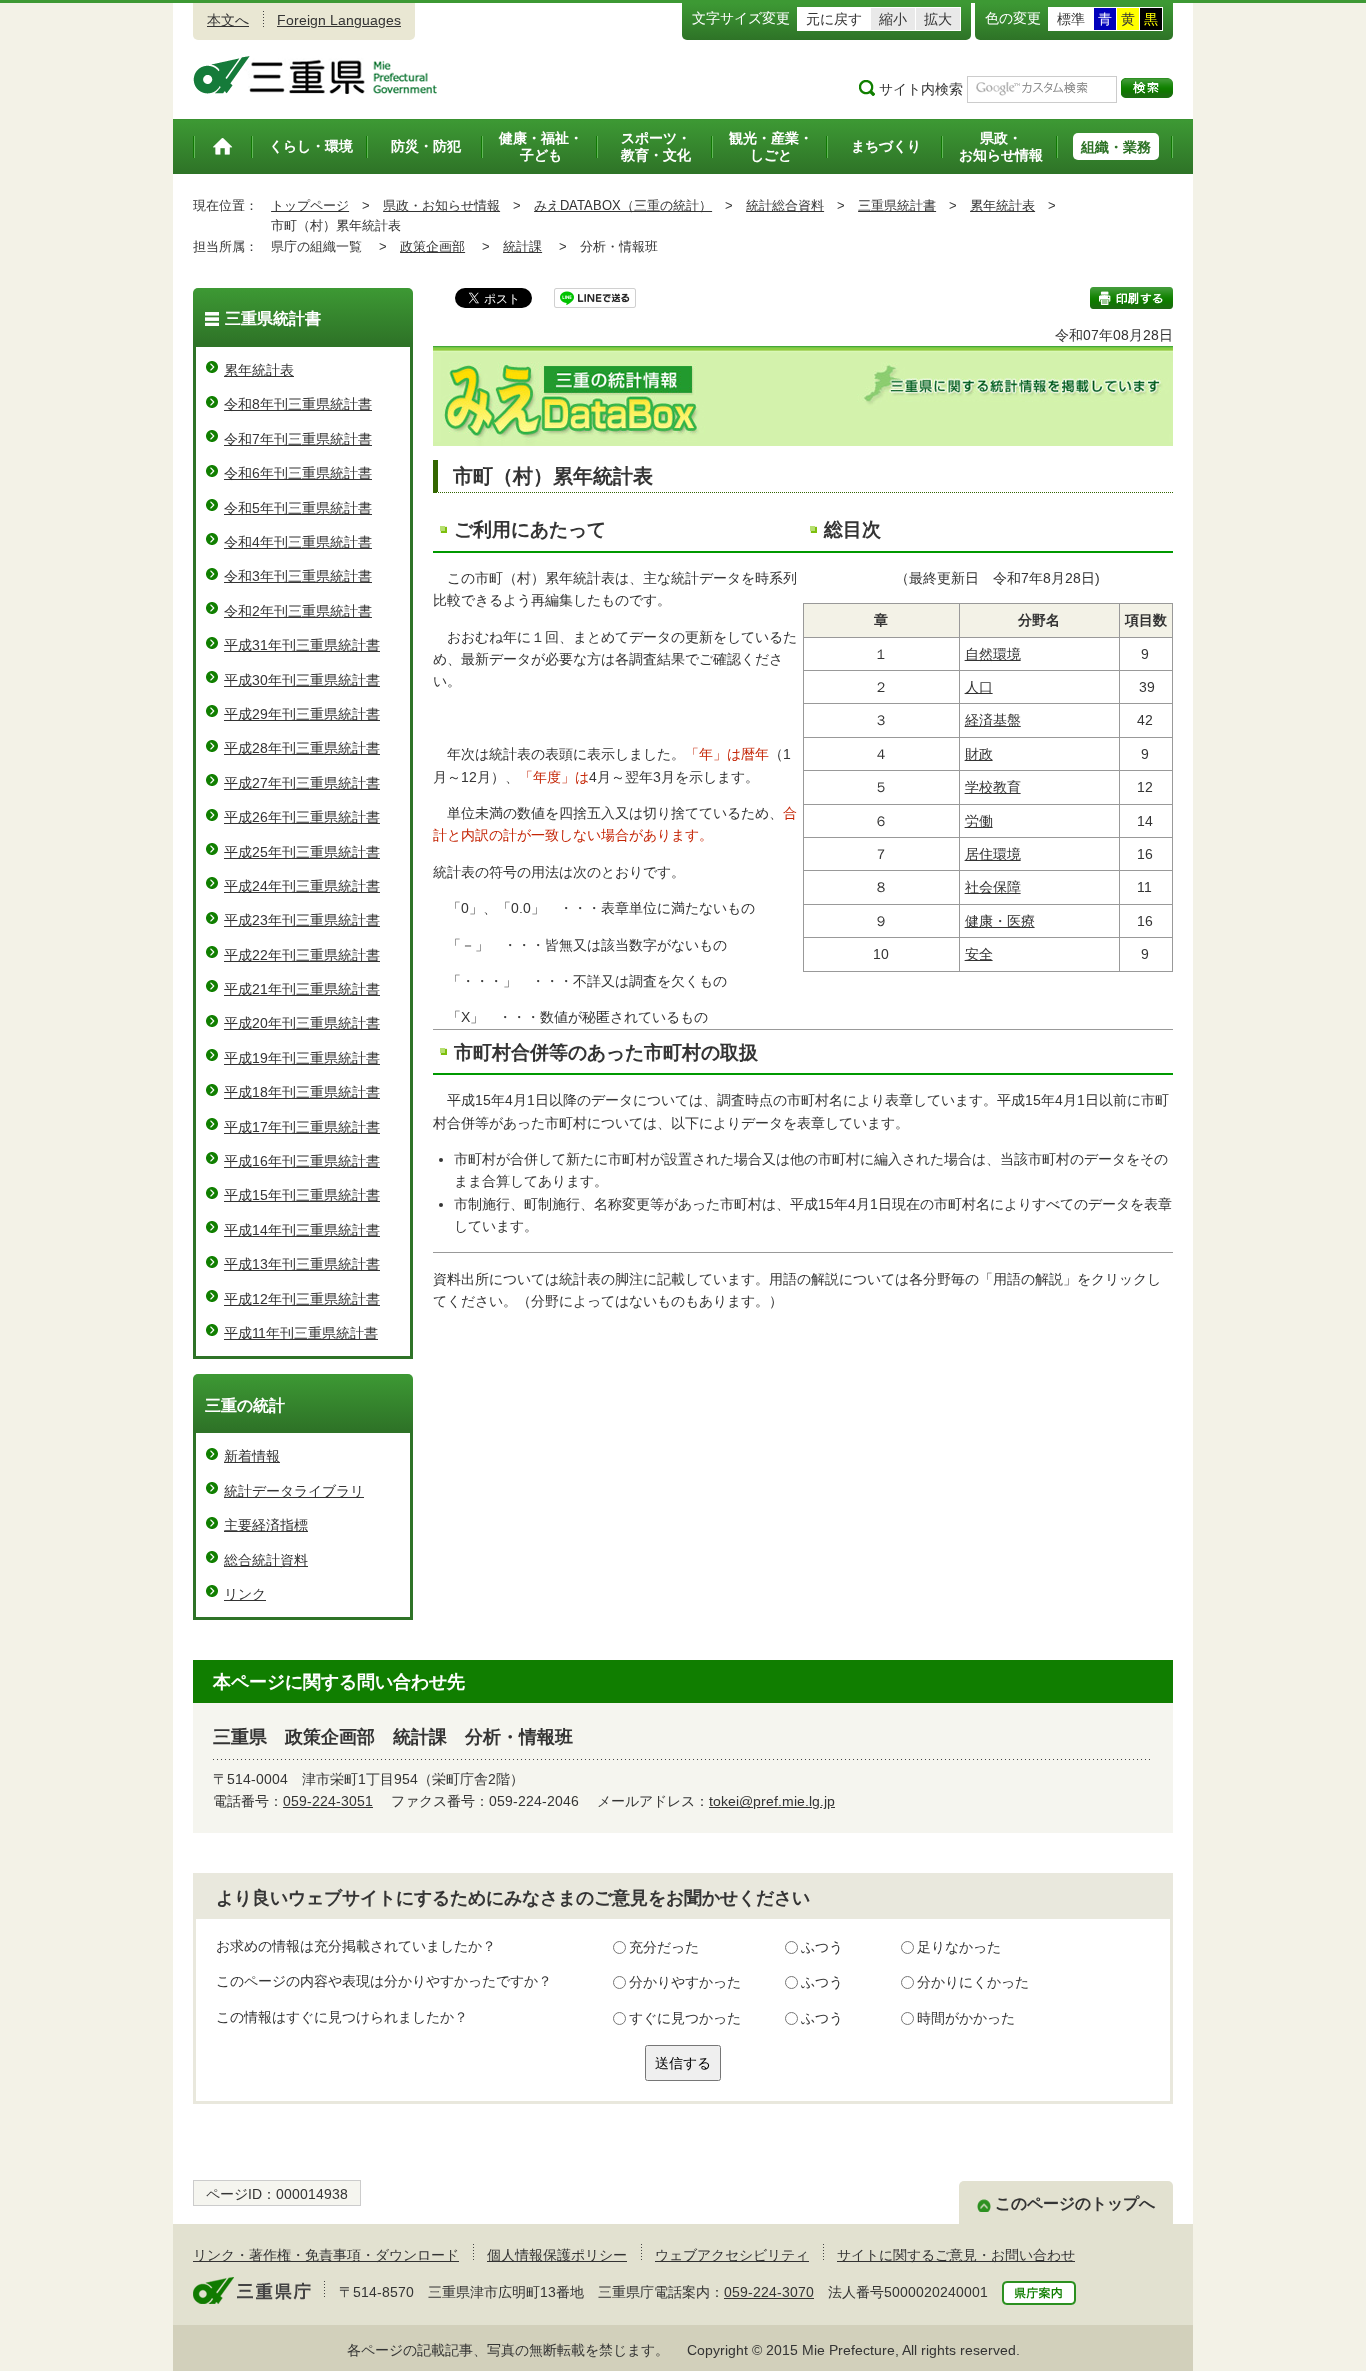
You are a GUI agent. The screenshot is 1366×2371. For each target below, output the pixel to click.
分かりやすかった (685, 1982)
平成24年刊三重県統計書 (302, 886)
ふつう (822, 1947)
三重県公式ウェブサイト (315, 75)
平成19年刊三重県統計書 (302, 1058)
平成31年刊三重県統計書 (302, 645)
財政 (979, 754)
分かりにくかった (973, 1982)
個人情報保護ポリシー (557, 2255)
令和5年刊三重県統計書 (298, 508)
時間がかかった (966, 2018)
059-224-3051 (328, 1801)
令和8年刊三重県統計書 (298, 404)
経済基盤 (993, 720)
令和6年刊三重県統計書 (298, 473)
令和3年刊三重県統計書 (298, 576)
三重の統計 (245, 1405)
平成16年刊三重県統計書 (302, 1161)
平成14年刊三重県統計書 (302, 1230)
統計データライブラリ (294, 1491)
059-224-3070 (769, 2292)
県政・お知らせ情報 (441, 205)
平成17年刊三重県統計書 (302, 1127)
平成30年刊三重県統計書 (302, 680)
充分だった (664, 1947)
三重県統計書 (897, 205)
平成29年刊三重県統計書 (302, 714)
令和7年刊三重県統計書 (298, 439)
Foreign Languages (339, 20)
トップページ (310, 205)
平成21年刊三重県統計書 (302, 989)
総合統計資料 (266, 1560)
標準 (1071, 19)
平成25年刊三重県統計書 (302, 852)
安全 (979, 954)
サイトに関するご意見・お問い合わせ (956, 2255)
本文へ (228, 20)
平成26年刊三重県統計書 (302, 817)
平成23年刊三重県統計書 (302, 920)
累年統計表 (1002, 205)
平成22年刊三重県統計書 (302, 955)
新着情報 (252, 1456)
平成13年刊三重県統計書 (302, 1264)
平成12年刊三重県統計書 (302, 1299)
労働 (979, 821)
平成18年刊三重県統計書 (302, 1092)
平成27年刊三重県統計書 (302, 783)
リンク (245, 1594)
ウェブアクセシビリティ (732, 2255)
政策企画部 (432, 246)
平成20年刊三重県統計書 (302, 1023)
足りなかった (959, 1947)
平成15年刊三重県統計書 (302, 1195)
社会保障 (993, 887)
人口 (979, 687)
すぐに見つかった (685, 2018)
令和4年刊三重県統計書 (298, 542)
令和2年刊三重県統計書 (298, 611)
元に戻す (834, 19)
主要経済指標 (266, 1525)
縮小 (893, 19)
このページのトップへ (1075, 2203)
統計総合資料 (785, 205)
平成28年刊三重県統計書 (302, 748)
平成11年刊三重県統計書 (301, 1333)
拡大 (938, 19)
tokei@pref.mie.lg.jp (772, 1801)
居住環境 (993, 854)
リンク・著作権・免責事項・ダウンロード (326, 2255)
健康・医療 (1000, 921)
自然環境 (993, 654)
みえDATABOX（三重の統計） (623, 205)
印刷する (1131, 298)
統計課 (522, 246)
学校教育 (993, 787)
